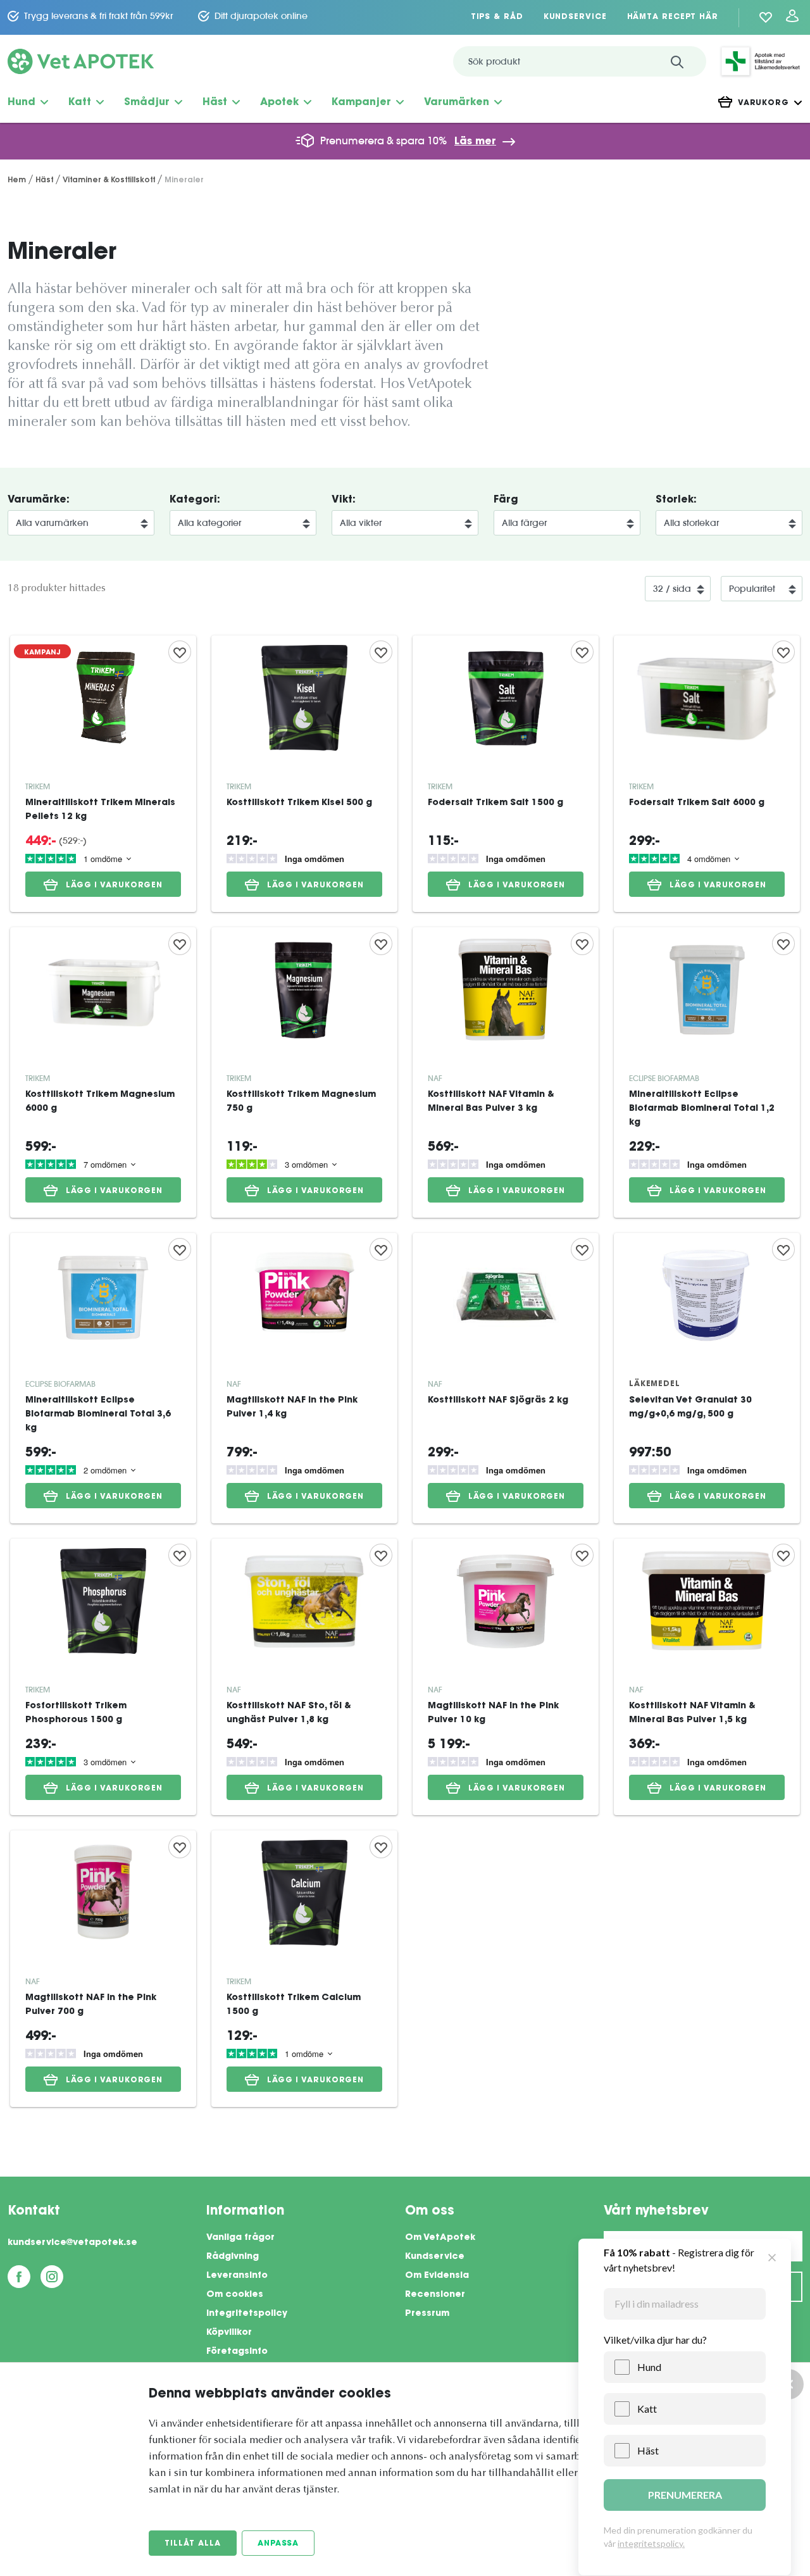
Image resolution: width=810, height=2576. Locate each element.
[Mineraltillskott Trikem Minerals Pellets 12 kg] (103, 774)
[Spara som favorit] (180, 652)
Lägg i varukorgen (114, 885)
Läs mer (475, 142)
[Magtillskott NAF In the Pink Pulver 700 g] (103, 1969)
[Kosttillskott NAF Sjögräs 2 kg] (506, 1378)
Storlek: (676, 500)
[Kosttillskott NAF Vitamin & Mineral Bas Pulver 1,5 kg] (707, 1677)
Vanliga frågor (240, 2238)
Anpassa (278, 2544)
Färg (506, 500)
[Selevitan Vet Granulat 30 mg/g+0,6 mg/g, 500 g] (707, 1378)
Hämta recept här (673, 17)
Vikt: (344, 500)
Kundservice (575, 17)
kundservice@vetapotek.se (72, 2243)
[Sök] (677, 61)
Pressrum (427, 2314)
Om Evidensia (437, 2276)
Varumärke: (39, 500)
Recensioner (435, 2295)
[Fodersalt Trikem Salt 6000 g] (707, 774)
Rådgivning (233, 2257)
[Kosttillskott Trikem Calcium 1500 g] (304, 1969)
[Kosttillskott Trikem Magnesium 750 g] (304, 1072)
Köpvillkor (229, 2333)
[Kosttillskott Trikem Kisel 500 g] (304, 774)
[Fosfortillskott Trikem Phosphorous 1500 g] (103, 1677)
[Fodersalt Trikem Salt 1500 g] (506, 774)
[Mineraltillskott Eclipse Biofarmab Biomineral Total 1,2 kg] (707, 1072)
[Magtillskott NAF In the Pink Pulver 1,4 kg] (304, 1378)
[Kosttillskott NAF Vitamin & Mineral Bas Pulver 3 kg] (506, 1072)
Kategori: (195, 500)
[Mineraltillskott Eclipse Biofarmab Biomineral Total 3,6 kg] (103, 1378)
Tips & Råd (497, 17)
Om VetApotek (440, 2238)
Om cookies (235, 2295)
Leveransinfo (237, 2276)
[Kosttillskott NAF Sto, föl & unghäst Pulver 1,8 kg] (304, 1677)
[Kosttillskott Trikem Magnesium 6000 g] (103, 1072)
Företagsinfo (237, 2352)
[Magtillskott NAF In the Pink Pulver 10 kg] (506, 1677)
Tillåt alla (193, 2544)
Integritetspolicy (247, 2314)
